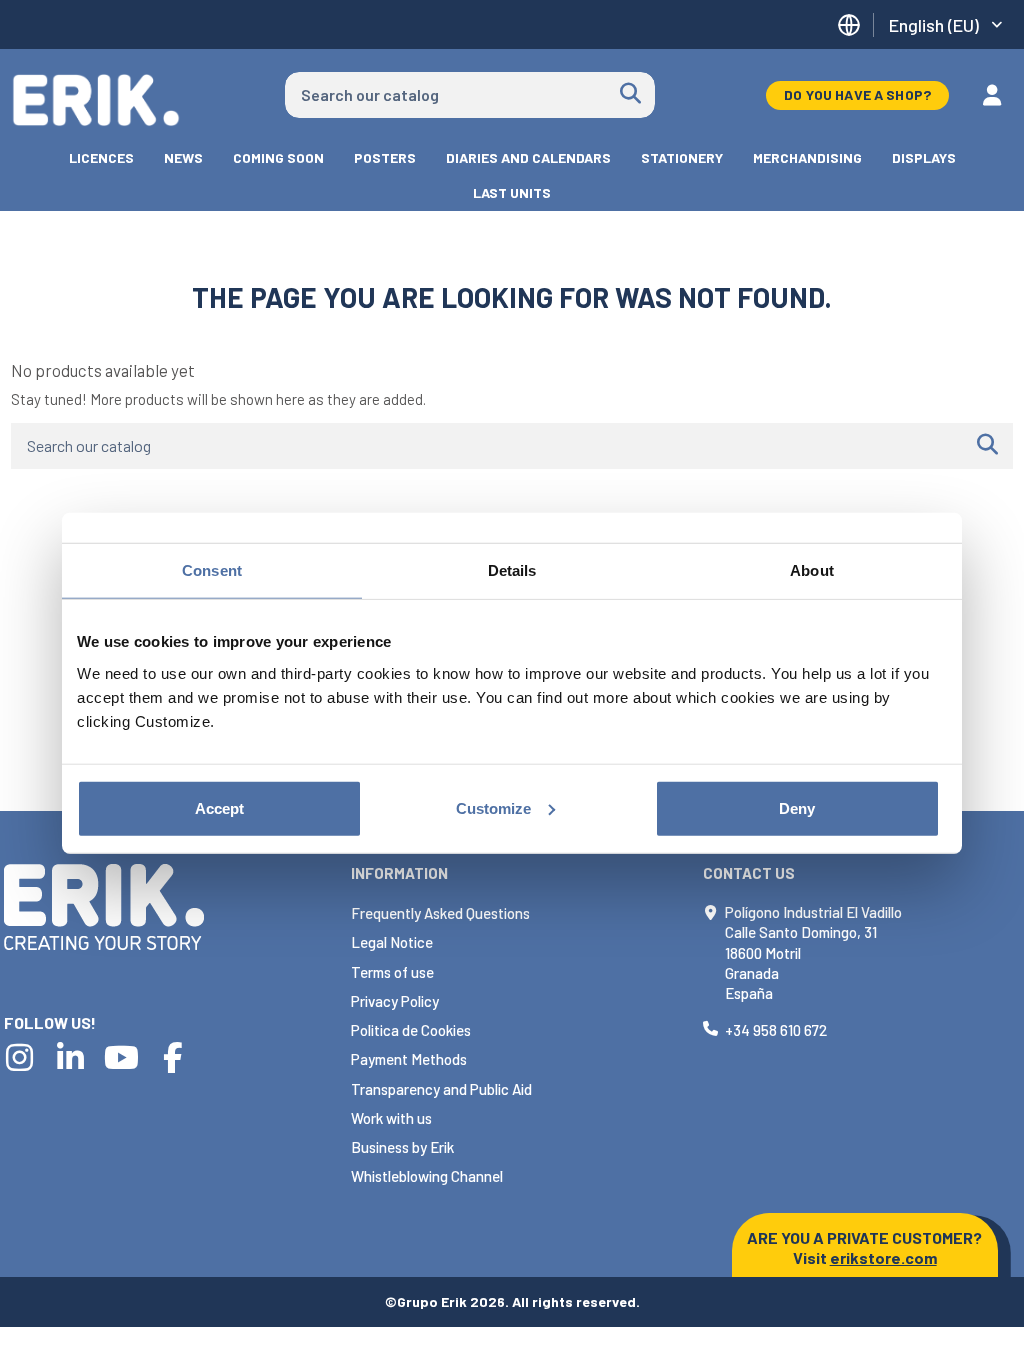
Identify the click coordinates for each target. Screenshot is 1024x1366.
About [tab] (812, 570)
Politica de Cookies (411, 1030)
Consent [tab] (212, 570)
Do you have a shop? (857, 94)
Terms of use (392, 972)
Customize (493, 807)
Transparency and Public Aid (441, 1089)
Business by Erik (402, 1147)
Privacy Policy (395, 1001)
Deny (797, 807)
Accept (219, 807)
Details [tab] (512, 570)
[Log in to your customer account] (992, 95)
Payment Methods (409, 1059)
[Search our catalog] (630, 95)
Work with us (391, 1118)
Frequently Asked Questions (440, 913)
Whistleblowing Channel (427, 1176)
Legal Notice (392, 942)
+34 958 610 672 (776, 1030)
